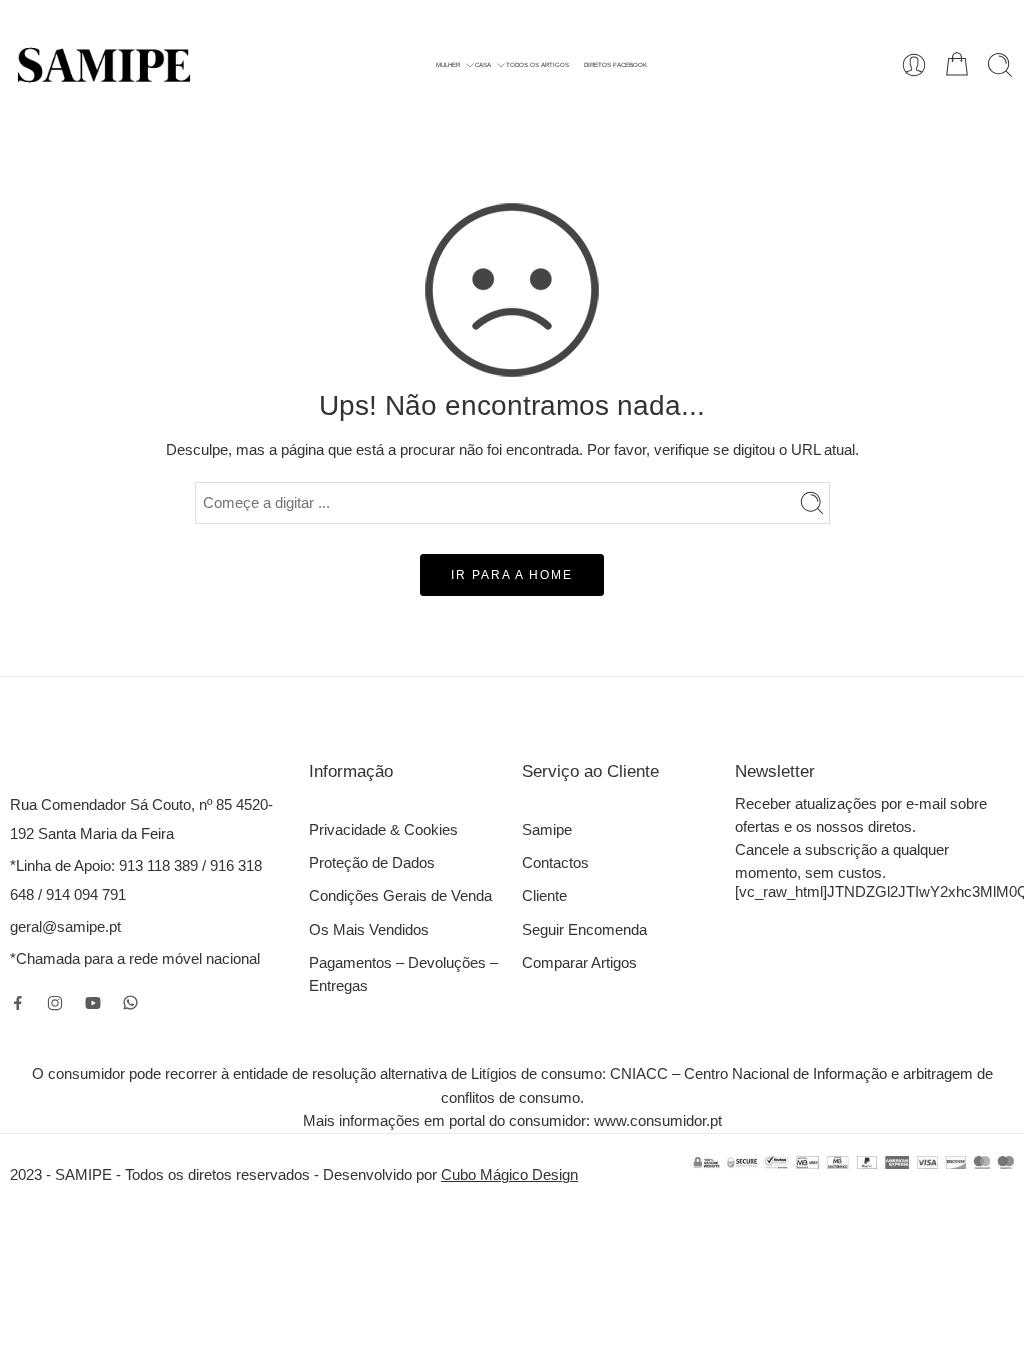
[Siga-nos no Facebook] (18, 1003)
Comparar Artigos (579, 963)
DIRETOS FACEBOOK (615, 64)
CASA (483, 64)
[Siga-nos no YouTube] (93, 1003)
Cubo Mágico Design (509, 1175)
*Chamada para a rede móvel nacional (135, 959)
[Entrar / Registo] (914, 65)
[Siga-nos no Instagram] (55, 1003)
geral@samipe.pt (65, 927)
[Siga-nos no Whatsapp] (130, 1002)
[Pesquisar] (1000, 65)
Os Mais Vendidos (369, 930)
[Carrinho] (957, 65)
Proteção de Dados (372, 863)
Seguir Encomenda (584, 930)
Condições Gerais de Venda (400, 896)
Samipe (547, 830)
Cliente (544, 896)
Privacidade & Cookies (383, 830)
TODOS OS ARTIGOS (537, 64)
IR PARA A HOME (512, 575)
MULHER (448, 64)
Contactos (555, 863)
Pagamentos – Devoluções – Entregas (403, 974)
